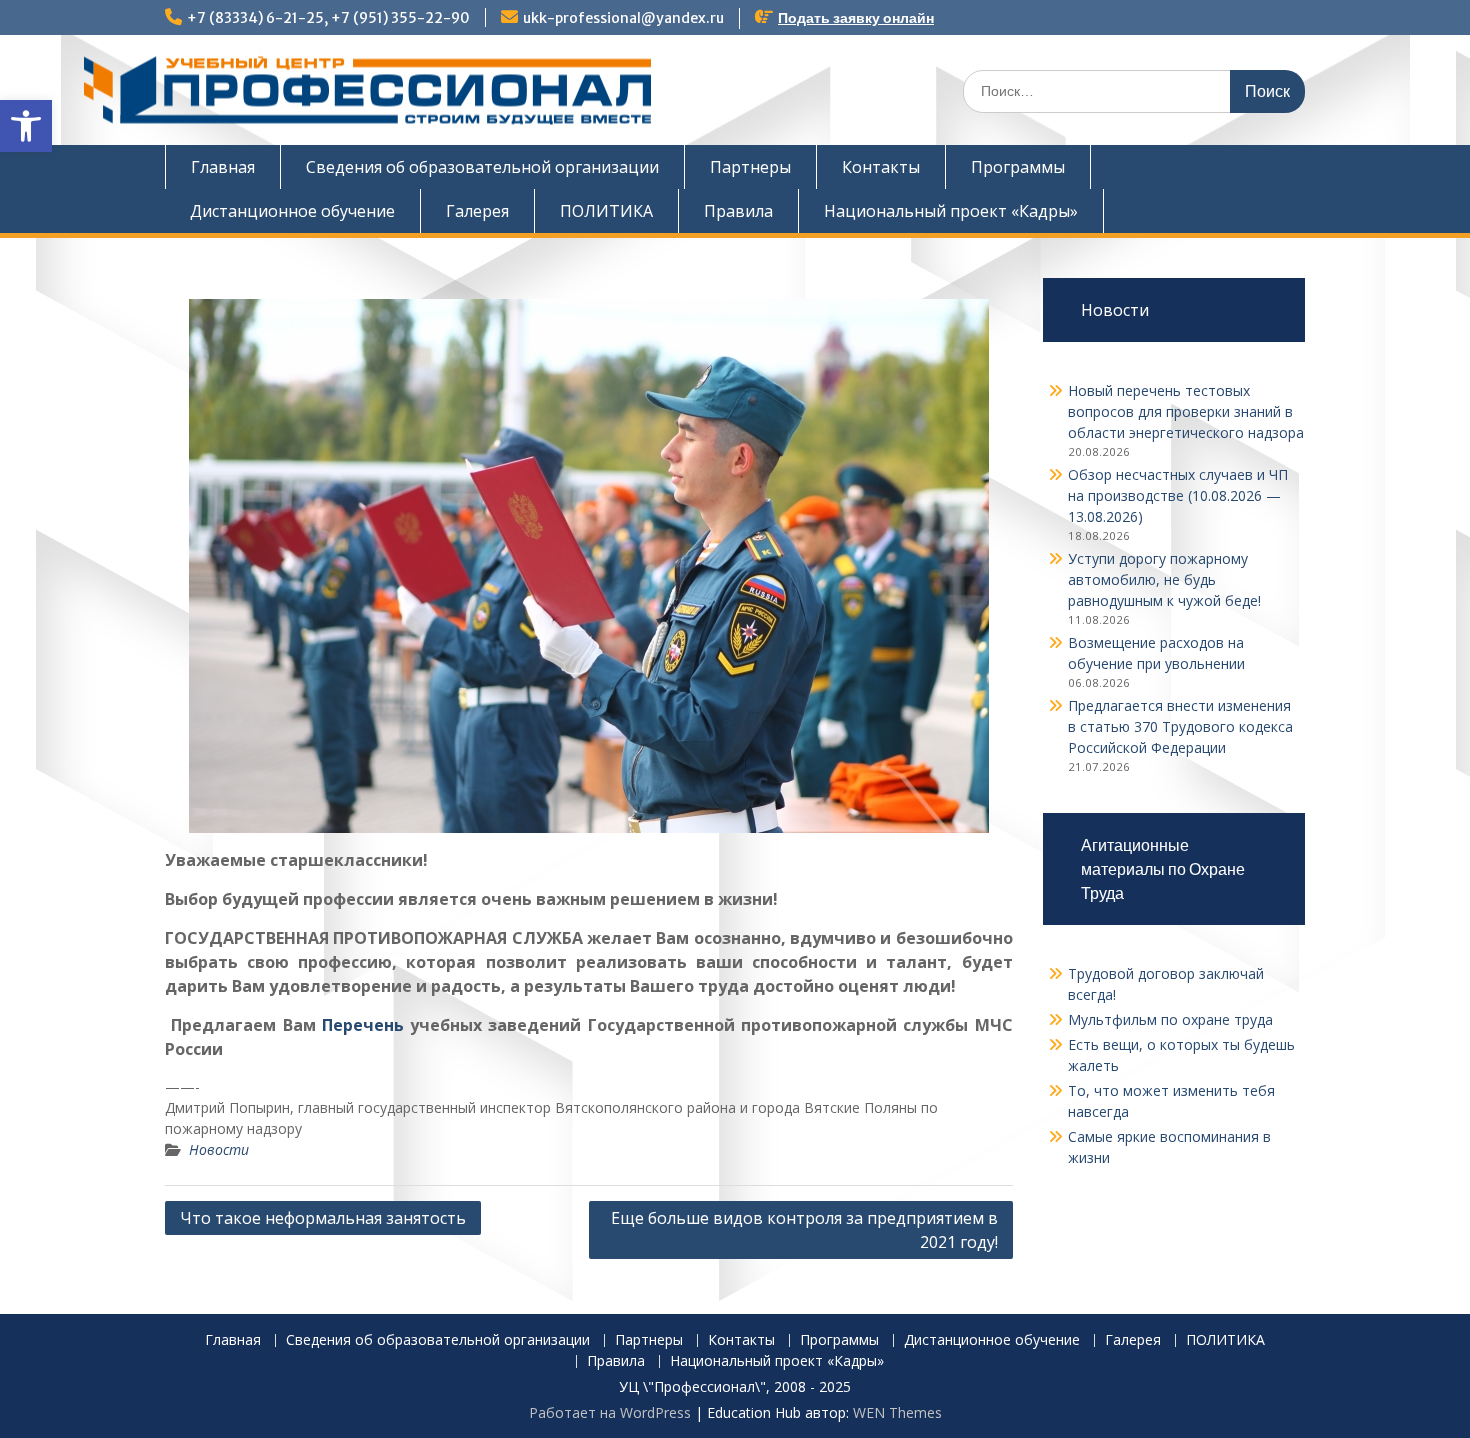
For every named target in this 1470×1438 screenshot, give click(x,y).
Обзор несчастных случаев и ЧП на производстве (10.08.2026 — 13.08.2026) (1178, 495)
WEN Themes (897, 1412)
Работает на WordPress (610, 1412)
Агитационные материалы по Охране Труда (1163, 869)
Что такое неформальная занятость (323, 1218)
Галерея (477, 211)
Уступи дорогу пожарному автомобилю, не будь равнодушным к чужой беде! (1164, 579)
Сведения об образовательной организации (482, 167)
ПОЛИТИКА (606, 211)
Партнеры (750, 167)
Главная (223, 167)
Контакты (881, 167)
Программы (1018, 167)
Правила (738, 211)
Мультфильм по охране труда (1170, 1019)
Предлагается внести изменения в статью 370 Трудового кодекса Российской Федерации (1180, 726)
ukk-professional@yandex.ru (623, 18)
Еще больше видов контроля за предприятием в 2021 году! (804, 1230)
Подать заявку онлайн (856, 18)
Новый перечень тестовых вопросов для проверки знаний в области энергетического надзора (1186, 411)
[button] (26, 126)
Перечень (363, 1025)
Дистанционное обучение (292, 211)
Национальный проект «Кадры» (951, 211)
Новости (219, 1149)
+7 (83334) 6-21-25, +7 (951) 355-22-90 (328, 18)
